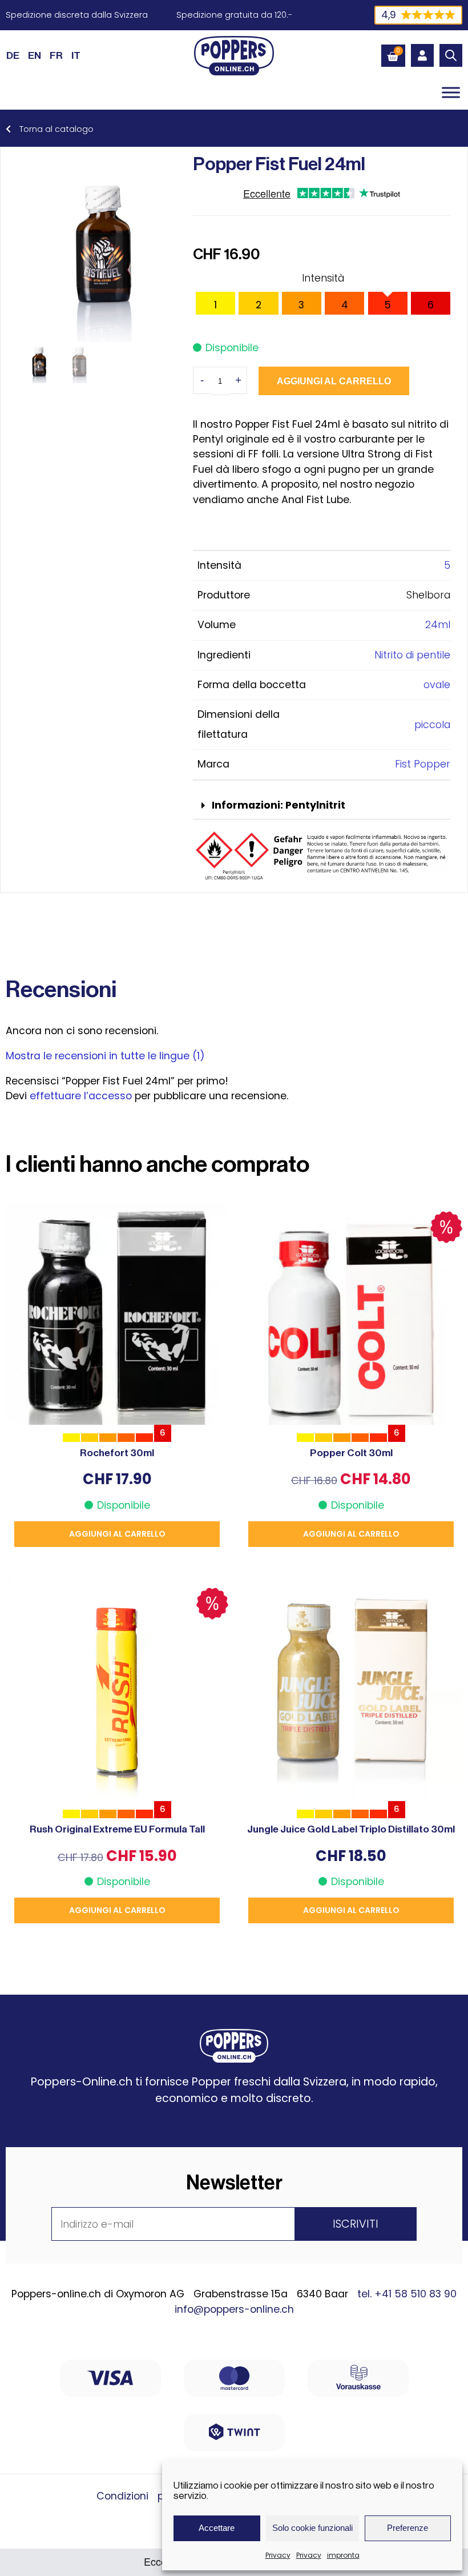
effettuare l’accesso (81, 1096)
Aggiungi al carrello (334, 381)
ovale (437, 685)
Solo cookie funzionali (312, 2528)
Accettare (217, 2528)
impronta (343, 2555)
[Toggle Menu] (451, 92)
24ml (438, 625)
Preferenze (408, 2528)
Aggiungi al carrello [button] (117, 1534)
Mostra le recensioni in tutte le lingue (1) (105, 1056)
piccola (432, 725)
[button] (322, 806)
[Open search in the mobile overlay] (451, 55)
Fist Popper (423, 764)
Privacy (278, 2555)
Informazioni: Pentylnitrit (279, 805)
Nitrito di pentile (412, 655)
